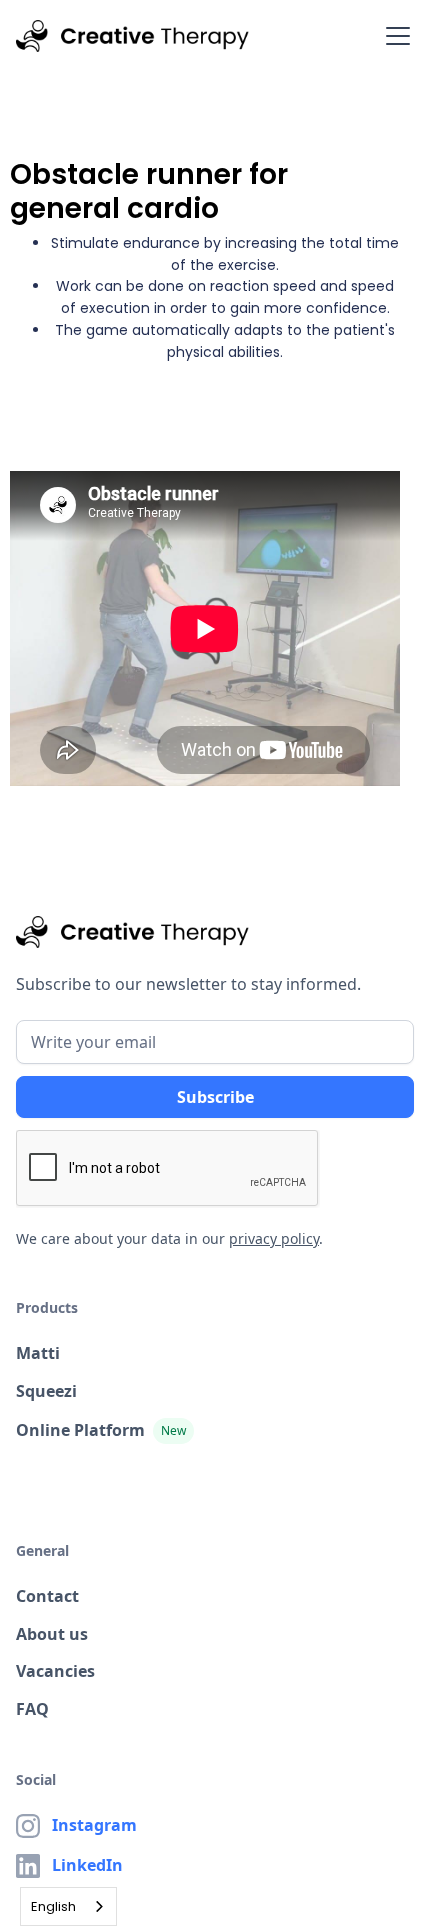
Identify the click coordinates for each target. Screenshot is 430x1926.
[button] (394, 36)
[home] (132, 36)
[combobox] (68, 1906)
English (53, 1906)
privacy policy (274, 1238)
